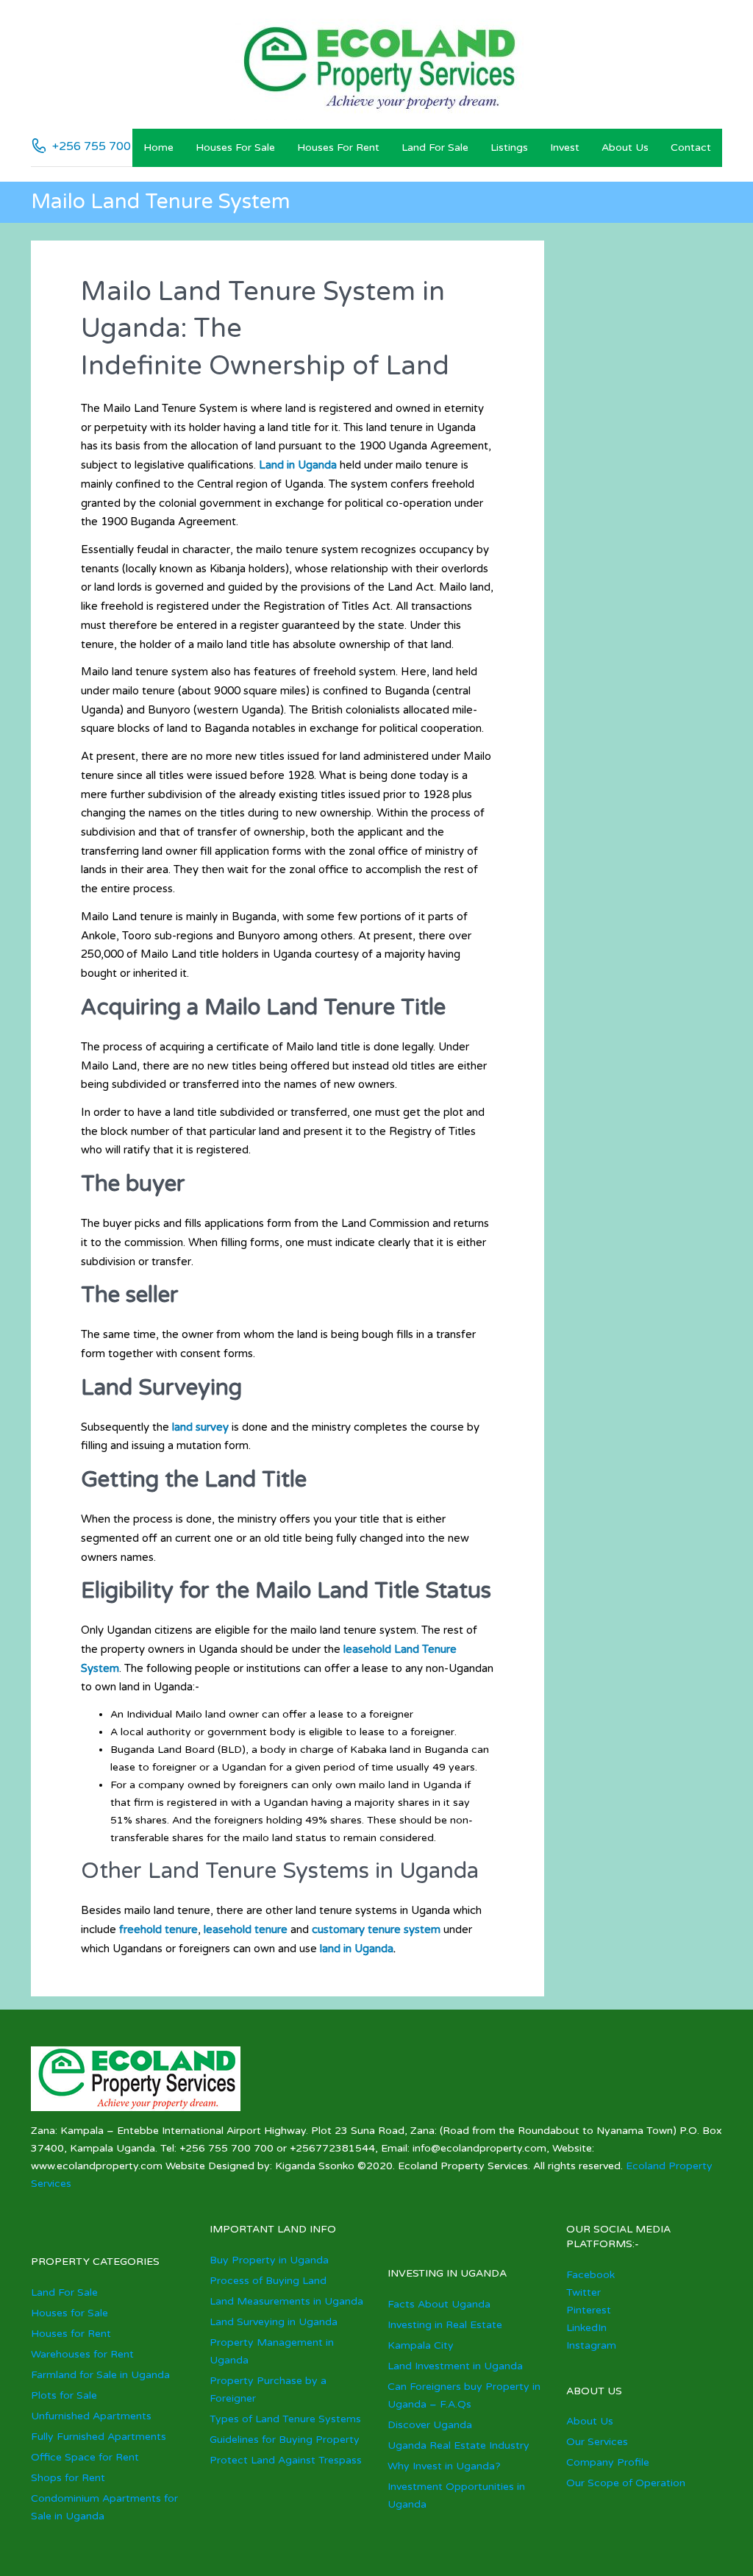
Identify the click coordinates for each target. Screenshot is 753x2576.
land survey (200, 1427)
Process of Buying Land (268, 2281)
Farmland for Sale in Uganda (100, 2375)
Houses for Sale (235, 147)
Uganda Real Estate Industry (458, 2445)
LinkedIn (586, 2328)
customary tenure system (376, 1929)
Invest (565, 147)
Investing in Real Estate (445, 2325)
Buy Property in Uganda (269, 2260)
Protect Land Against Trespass (286, 2460)
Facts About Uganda (439, 2304)
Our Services (597, 2442)
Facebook (590, 2275)
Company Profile (608, 2462)
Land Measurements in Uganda (286, 2301)
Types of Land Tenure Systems (285, 2419)
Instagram (591, 2345)
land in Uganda (357, 1949)
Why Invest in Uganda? (444, 2466)
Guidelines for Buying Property (285, 2440)
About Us (625, 147)
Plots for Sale (64, 2395)
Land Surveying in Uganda (274, 2322)
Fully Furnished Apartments (99, 2437)
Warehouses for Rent (82, 2354)
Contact (691, 147)
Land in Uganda (298, 465)
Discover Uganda (430, 2425)
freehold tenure (158, 1929)
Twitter (584, 2292)
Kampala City (421, 2345)
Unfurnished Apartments (91, 2416)
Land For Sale (435, 147)
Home (158, 147)
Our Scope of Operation (626, 2483)
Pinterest (589, 2310)
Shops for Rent (68, 2478)
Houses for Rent (338, 147)
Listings (509, 147)
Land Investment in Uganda (455, 2366)
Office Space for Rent (85, 2457)
